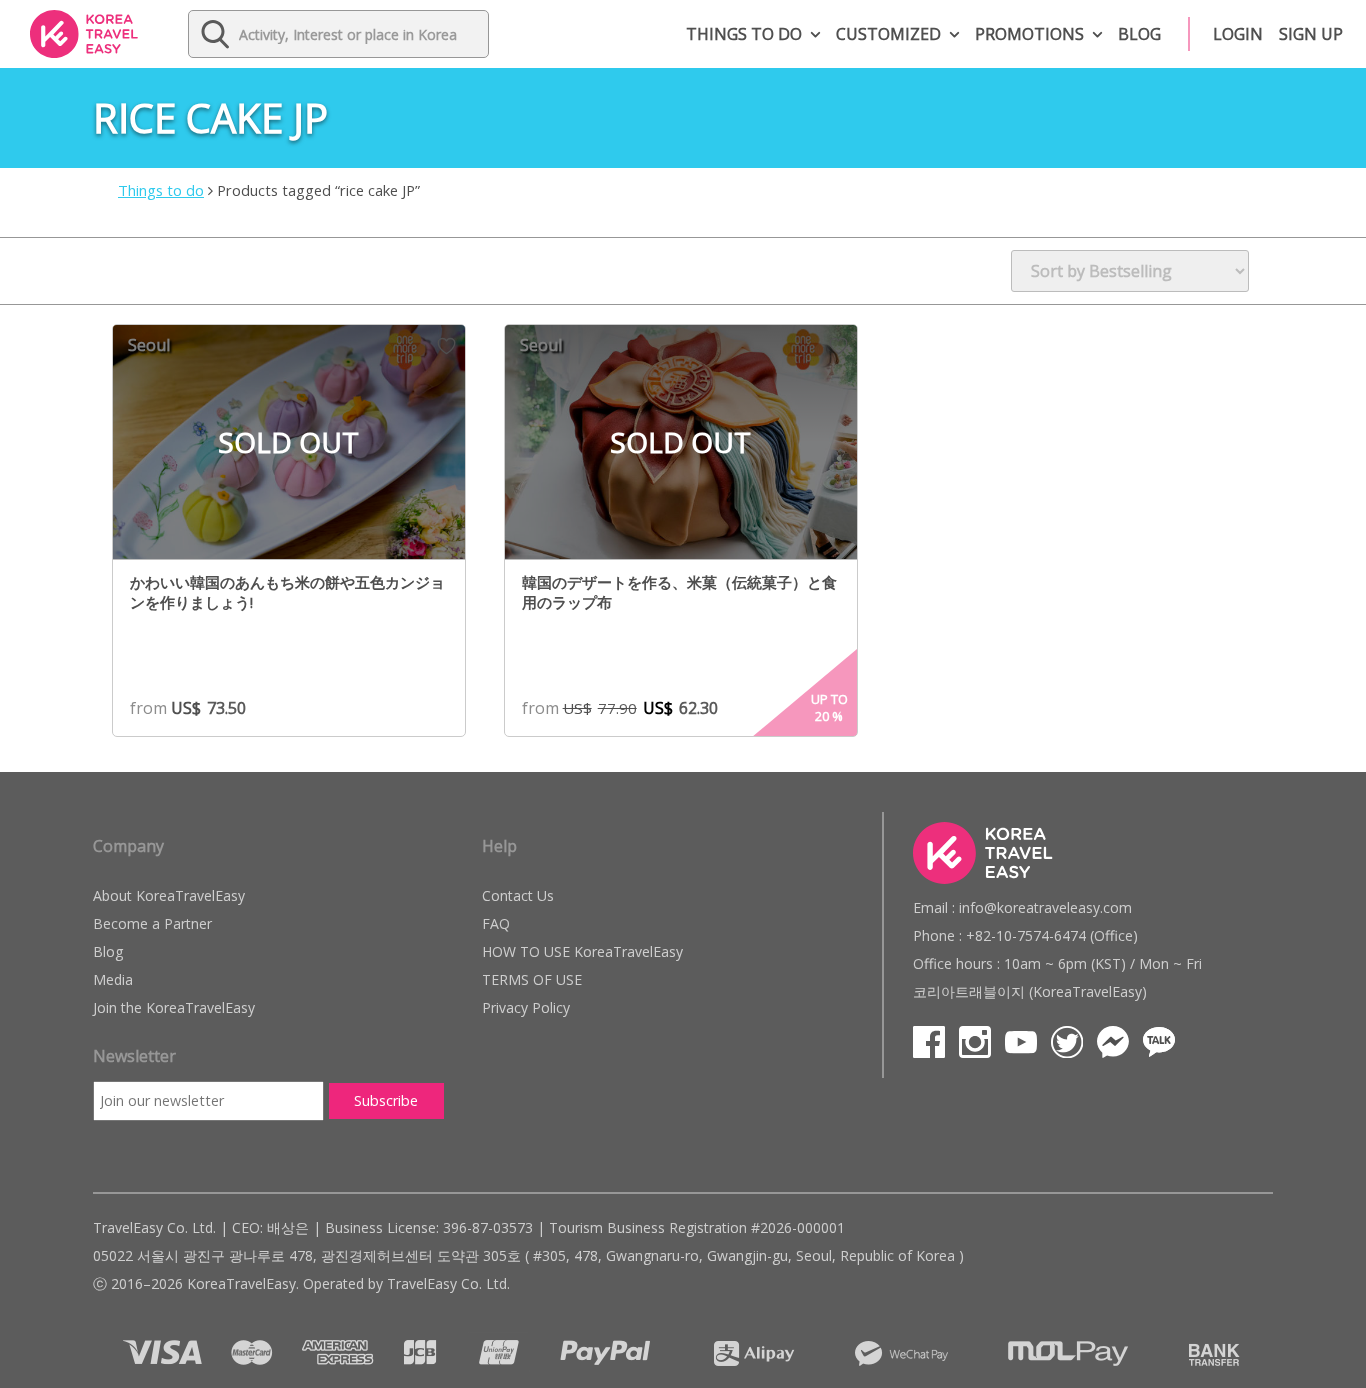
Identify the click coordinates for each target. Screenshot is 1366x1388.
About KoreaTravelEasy (169, 895)
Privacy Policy (526, 1007)
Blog (1139, 34)
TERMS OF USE (532, 979)
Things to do (744, 34)
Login (1238, 34)
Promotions (1029, 34)
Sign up (1311, 34)
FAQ (496, 923)
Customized (888, 34)
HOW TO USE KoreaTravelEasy (582, 951)
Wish (446, 346)
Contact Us (518, 895)
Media (113, 979)
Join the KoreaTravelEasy (174, 1007)
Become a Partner (152, 923)
